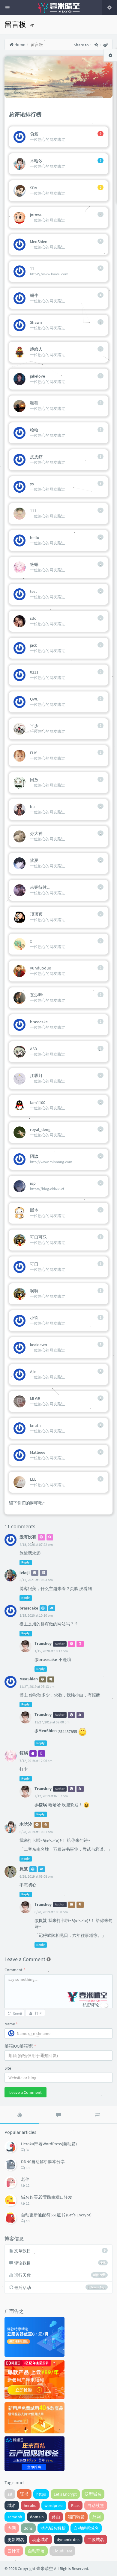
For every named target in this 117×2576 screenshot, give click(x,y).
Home (19, 45)
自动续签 (96, 2505)
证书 (24, 2494)
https (41, 2494)
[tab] (19, 2115)
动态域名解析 (53, 2528)
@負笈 (41, 1920)
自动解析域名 (86, 2528)
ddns (28, 2528)
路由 (56, 2517)
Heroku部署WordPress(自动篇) (49, 2144)
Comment (15, 1970)
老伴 (25, 2179)
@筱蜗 (41, 1805)
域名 (12, 2505)
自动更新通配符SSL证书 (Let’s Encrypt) (56, 2215)
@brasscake (46, 1659)
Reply (25, 1562)
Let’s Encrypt (65, 2494)
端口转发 (76, 2517)
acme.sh (15, 2517)
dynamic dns (68, 2540)
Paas (75, 2505)
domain (37, 2517)
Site (8, 2068)
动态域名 (40, 2540)
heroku (30, 2505)
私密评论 (91, 2005)
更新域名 (16, 2540)
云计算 (14, 2551)
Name (11, 2024)
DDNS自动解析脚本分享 (43, 2162)
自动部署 (36, 2551)
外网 (97, 2517)
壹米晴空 (45, 2569)
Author (60, 1644)
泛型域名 (93, 2494)
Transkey (43, 1643)
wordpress (54, 2505)
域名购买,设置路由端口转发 (47, 2197)
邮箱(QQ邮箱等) (20, 2046)
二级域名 (96, 2540)
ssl (10, 2494)
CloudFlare (62, 2551)
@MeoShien (46, 1731)
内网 (12, 2528)
